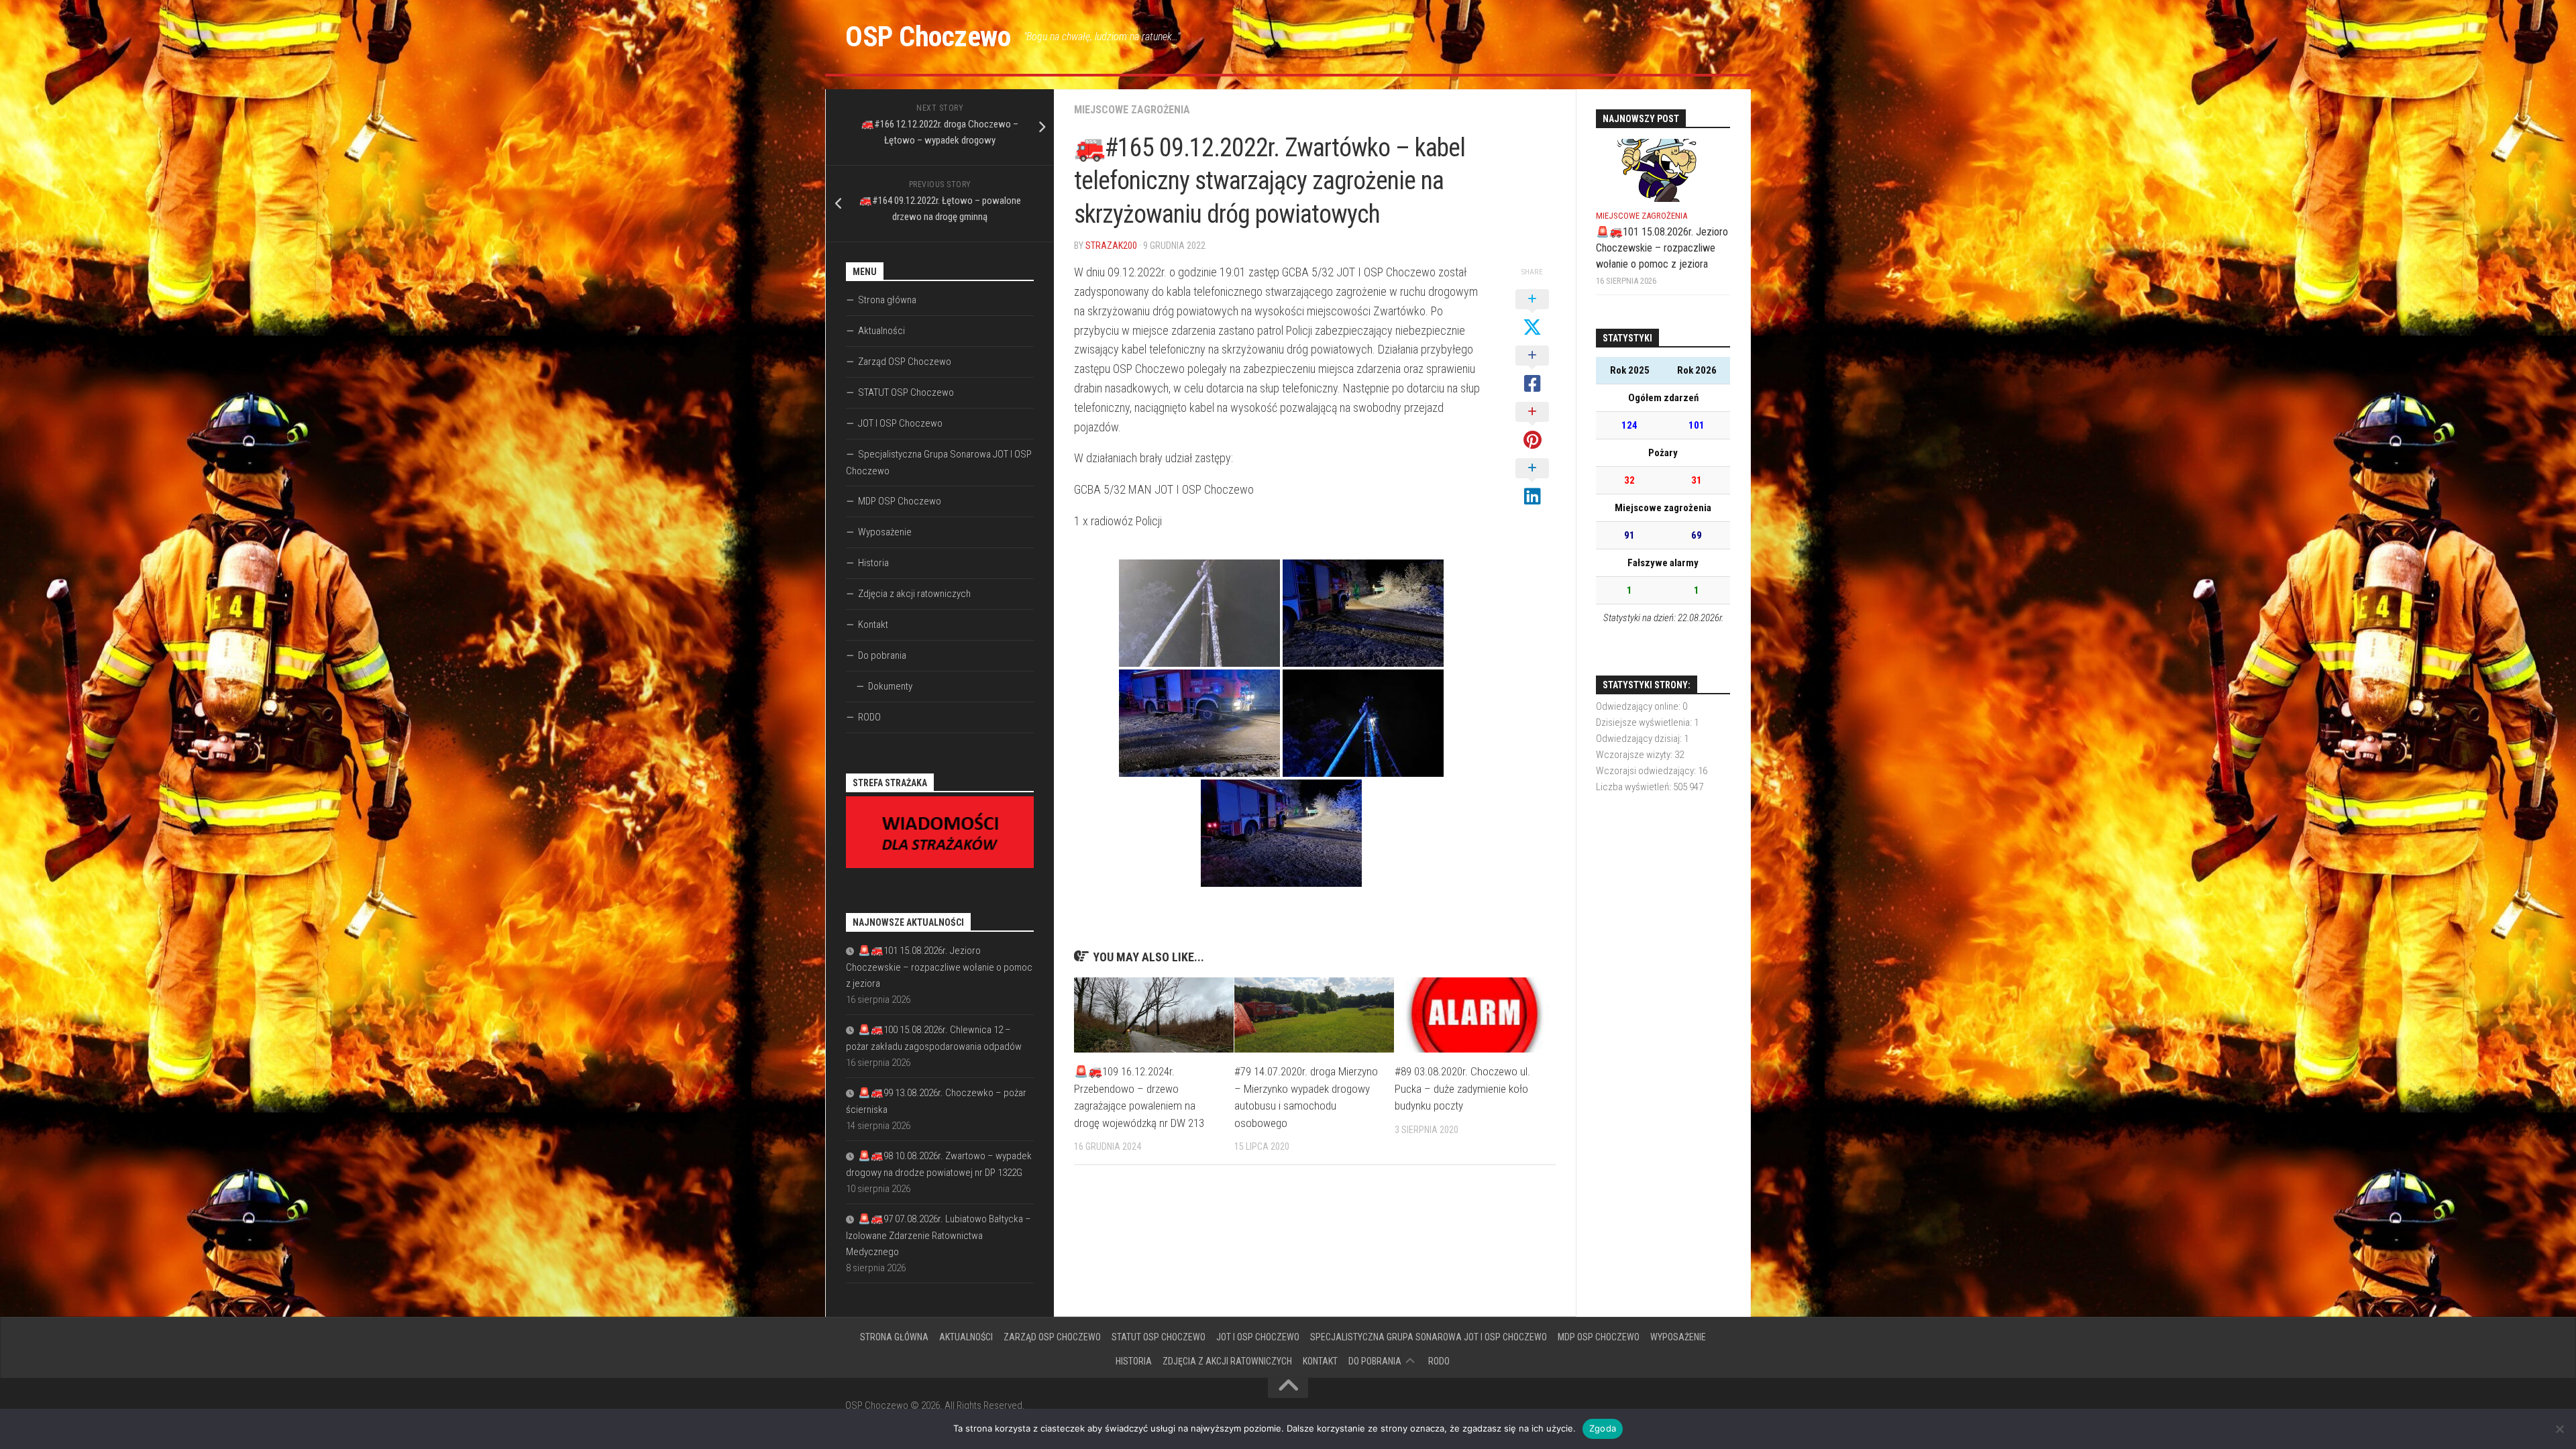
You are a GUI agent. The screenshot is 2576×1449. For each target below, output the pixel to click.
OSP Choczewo (928, 37)
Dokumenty (890, 686)
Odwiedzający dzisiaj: (1640, 739)
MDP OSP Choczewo (900, 501)
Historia (873, 563)
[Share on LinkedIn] (1532, 483)
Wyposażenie (885, 532)
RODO (869, 717)
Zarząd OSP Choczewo (905, 362)
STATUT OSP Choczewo (906, 392)
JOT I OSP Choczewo (900, 423)
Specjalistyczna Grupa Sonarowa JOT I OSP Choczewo (939, 463)
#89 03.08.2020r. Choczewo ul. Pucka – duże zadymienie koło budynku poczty (1462, 1088)
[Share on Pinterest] (1532, 427)
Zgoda (1603, 1428)
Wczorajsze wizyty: (1635, 755)
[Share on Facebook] (1532, 370)
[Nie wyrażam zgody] (2559, 1429)
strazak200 (1111, 246)
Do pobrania (882, 655)
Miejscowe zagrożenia (1132, 110)
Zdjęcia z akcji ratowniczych (914, 594)
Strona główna (887, 300)
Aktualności (881, 331)
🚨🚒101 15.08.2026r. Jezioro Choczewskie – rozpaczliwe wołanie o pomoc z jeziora (939, 967)
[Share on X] (1532, 314)
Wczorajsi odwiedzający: (1647, 771)
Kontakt (873, 625)
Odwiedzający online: (1639, 706)
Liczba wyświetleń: (1634, 787)
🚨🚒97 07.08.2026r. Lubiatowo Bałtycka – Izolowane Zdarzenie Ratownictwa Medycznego (938, 1235)
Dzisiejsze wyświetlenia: (1645, 722)
